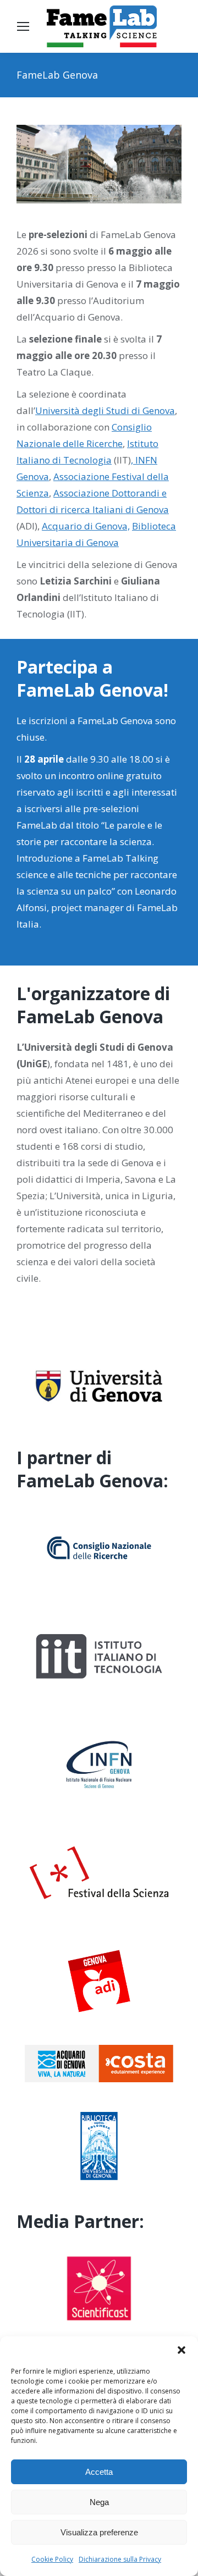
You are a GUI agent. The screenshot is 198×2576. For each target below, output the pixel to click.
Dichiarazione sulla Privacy (120, 2559)
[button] (182, 2350)
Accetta (99, 2472)
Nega (99, 2502)
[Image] (99, 1388)
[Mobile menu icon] (23, 26)
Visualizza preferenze (99, 2532)
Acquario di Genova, (86, 526)
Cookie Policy (52, 2559)
